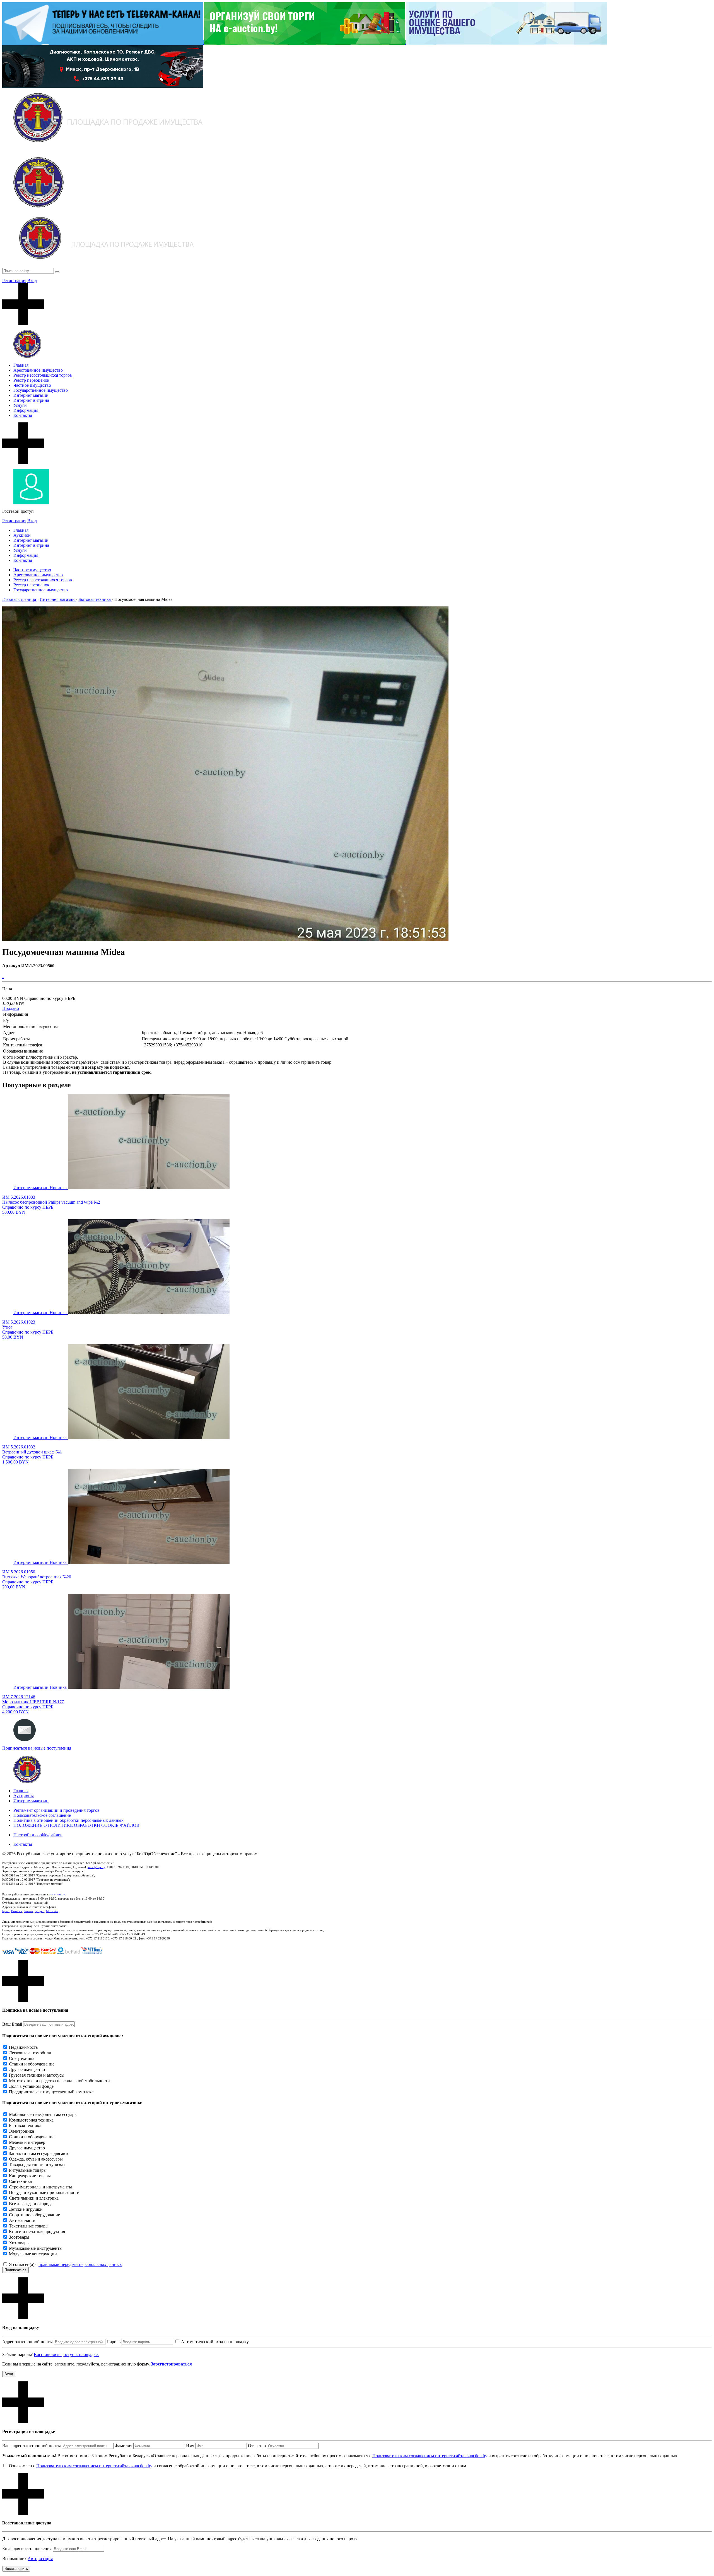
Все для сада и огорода (31, 2204)
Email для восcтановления (27, 2549)
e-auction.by (57, 1894)
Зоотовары (19, 2237)
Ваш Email (12, 2024)
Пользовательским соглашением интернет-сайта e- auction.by (94, 2466)
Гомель (28, 1911)
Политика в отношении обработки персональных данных (68, 1820)
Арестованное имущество (38, 370)
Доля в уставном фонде (31, 2086)
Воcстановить (16, 2569)
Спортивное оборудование (34, 2215)
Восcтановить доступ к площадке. (66, 2354)
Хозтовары (19, 2243)
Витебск (17, 1911)
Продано (11, 1008)
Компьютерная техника (31, 2120)
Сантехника (20, 2181)
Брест (6, 1911)
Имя (190, 2446)
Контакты (23, 415)
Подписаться (15, 2270)
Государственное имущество (41, 390)
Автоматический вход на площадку (215, 2342)
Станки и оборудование (32, 2064)
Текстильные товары (29, 2226)
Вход (32, 281)
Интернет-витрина (31, 400)
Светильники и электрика (34, 2198)
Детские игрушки (26, 2209)
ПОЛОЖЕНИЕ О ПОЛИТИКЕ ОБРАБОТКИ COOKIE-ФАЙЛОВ (76, 1825)
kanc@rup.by (96, 1867)
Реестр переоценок (31, 380)
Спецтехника (22, 2058)
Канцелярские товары (30, 2176)
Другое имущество (27, 2070)
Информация (26, 410)
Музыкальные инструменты (36, 2248)
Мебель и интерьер (27, 2142)
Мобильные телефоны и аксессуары (43, 2114)
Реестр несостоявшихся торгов (43, 375)
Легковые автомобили (30, 2053)
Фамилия (123, 2446)
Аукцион (22, 535)
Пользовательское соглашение (42, 1815)
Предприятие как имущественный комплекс (51, 2092)
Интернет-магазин (31, 395)
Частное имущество (32, 385)
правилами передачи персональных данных (80, 2264)
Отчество (257, 2446)
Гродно (39, 1911)
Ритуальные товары (28, 2170)
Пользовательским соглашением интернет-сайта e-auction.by (430, 2456)
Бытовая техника (25, 2126)
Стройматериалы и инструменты (40, 2187)
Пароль (114, 2342)
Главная (21, 365)
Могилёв (52, 1911)
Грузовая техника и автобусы (37, 2075)
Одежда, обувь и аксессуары (36, 2159)
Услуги (20, 405)
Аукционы (24, 1796)
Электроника (21, 2131)
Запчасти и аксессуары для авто (39, 2153)
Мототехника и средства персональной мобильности (59, 2081)
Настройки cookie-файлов (38, 1835)
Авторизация (40, 2559)
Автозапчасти (22, 2220)
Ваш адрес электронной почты (32, 2446)
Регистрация (14, 281)
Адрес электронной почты (27, 2342)
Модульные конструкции (33, 2254)
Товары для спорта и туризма (37, 2165)
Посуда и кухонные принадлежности (44, 2192)
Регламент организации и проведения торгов (56, 1810)
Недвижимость (23, 2047)
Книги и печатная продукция (37, 2232)
